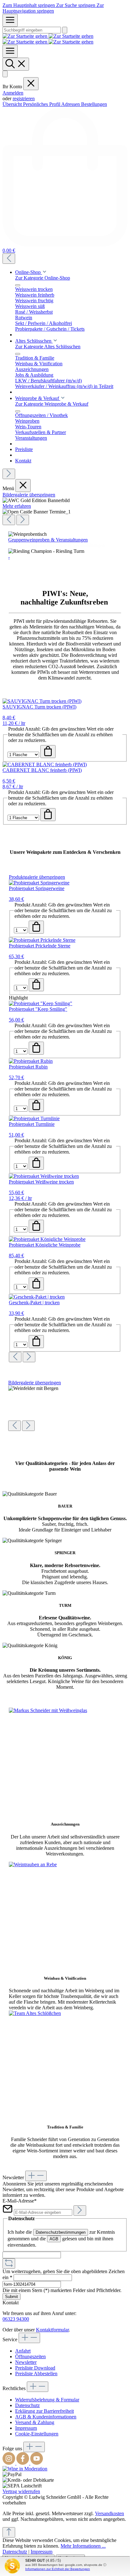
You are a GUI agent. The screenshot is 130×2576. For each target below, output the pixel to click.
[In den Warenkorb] (48, 752)
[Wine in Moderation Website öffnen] (25, 2469)
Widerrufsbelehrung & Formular (47, 2400)
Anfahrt (23, 2351)
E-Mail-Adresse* (20, 2201)
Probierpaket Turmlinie (32, 1124)
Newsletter (26, 2362)
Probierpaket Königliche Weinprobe (45, 1245)
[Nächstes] (9, 474)
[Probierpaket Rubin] (31, 1061)
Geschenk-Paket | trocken (34, 1302)
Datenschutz (27, 2405)
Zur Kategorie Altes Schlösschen (48, 347)
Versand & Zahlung (35, 2422)
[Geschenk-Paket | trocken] (37, 1297)
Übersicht (13, 104)
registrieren (24, 98)
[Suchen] (65, 30)
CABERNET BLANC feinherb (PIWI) (42, 770)
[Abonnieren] (80, 2211)
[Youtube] (37, 2463)
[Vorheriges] (9, 259)
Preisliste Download (35, 2368)
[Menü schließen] (31, 84)
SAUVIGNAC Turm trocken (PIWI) (39, 707)
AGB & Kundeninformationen (46, 2417)
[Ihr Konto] (5, 74)
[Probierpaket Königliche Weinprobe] (47, 1239)
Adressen (71, 104)
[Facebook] (23, 2463)
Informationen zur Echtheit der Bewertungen (58, 2569)
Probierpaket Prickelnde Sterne (40, 946)
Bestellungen (94, 104)
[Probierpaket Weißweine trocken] (44, 1176)
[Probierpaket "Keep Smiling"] (41, 1003)
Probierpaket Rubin (28, 1067)
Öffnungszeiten (30, 2356)
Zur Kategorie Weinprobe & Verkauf (52, 404)
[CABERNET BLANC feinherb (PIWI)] (45, 764)
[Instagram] (9, 2463)
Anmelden (13, 93)
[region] (65, 509)
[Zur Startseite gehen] (48, 39)
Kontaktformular (52, 2330)
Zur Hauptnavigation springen (53, 8)
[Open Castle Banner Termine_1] (37, 512)
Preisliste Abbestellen (36, 2373)
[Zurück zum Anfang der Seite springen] (9, 2532)
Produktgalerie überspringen (37, 877)
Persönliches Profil (42, 104)
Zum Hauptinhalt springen (29, 5)
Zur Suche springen (76, 5)
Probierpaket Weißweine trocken (41, 1182)
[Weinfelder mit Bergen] (33, 1388)
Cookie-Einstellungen (37, 2434)
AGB (54, 2239)
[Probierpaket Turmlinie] (34, 1118)
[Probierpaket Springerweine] (39, 883)
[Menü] (10, 20)
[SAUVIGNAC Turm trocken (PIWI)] (42, 701)
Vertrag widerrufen (21, 2491)
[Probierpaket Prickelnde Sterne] (42, 940)
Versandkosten (109, 2513)
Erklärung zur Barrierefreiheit (44, 2411)
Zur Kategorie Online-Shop (43, 278)
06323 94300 (16, 2319)
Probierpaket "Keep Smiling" (38, 1009)
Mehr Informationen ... (83, 2546)
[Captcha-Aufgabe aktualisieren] (9, 2263)
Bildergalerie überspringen (29, 495)
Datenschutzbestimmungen (61, 2232)
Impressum (26, 2428)
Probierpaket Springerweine (37, 888)
